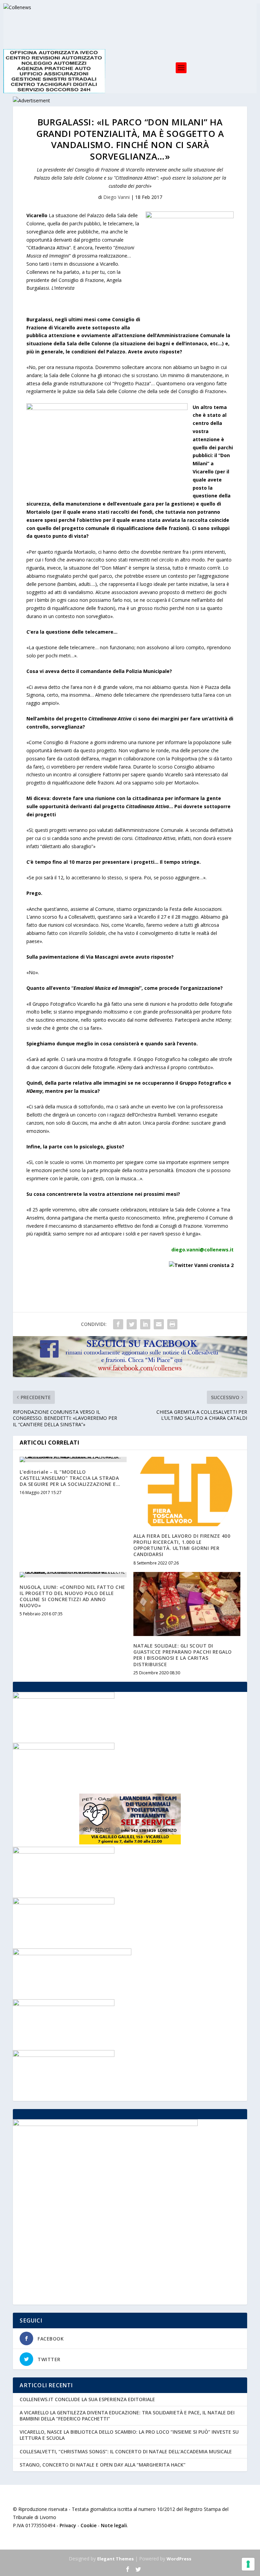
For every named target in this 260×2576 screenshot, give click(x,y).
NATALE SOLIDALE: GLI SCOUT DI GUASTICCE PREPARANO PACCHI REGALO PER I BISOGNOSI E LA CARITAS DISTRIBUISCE (183, 1655)
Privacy (68, 2525)
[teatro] (64, 1903)
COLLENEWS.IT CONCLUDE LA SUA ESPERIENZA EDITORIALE (87, 2399)
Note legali (114, 2525)
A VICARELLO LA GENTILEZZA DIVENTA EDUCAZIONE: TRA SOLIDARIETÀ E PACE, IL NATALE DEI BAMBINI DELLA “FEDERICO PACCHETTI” (127, 2416)
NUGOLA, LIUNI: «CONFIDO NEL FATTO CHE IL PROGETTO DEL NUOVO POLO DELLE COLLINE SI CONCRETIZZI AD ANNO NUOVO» (72, 1596)
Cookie (89, 2525)
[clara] (64, 1748)
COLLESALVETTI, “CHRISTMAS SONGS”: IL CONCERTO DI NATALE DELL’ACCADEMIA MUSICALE (126, 2451)
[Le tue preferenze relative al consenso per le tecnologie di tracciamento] (248, 2564)
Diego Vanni (116, 197)
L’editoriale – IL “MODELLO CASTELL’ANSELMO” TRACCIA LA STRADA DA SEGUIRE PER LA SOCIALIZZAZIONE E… (70, 1478)
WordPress (179, 2559)
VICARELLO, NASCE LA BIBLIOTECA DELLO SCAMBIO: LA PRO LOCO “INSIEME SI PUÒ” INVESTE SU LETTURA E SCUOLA (129, 2435)
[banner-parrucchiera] (64, 2055)
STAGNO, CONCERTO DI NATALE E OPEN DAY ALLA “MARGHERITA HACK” (103, 2465)
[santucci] (64, 1697)
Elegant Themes (115, 2559)
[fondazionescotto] (64, 2004)
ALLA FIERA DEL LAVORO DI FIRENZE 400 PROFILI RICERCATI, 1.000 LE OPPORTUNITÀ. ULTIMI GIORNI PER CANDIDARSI (182, 1545)
